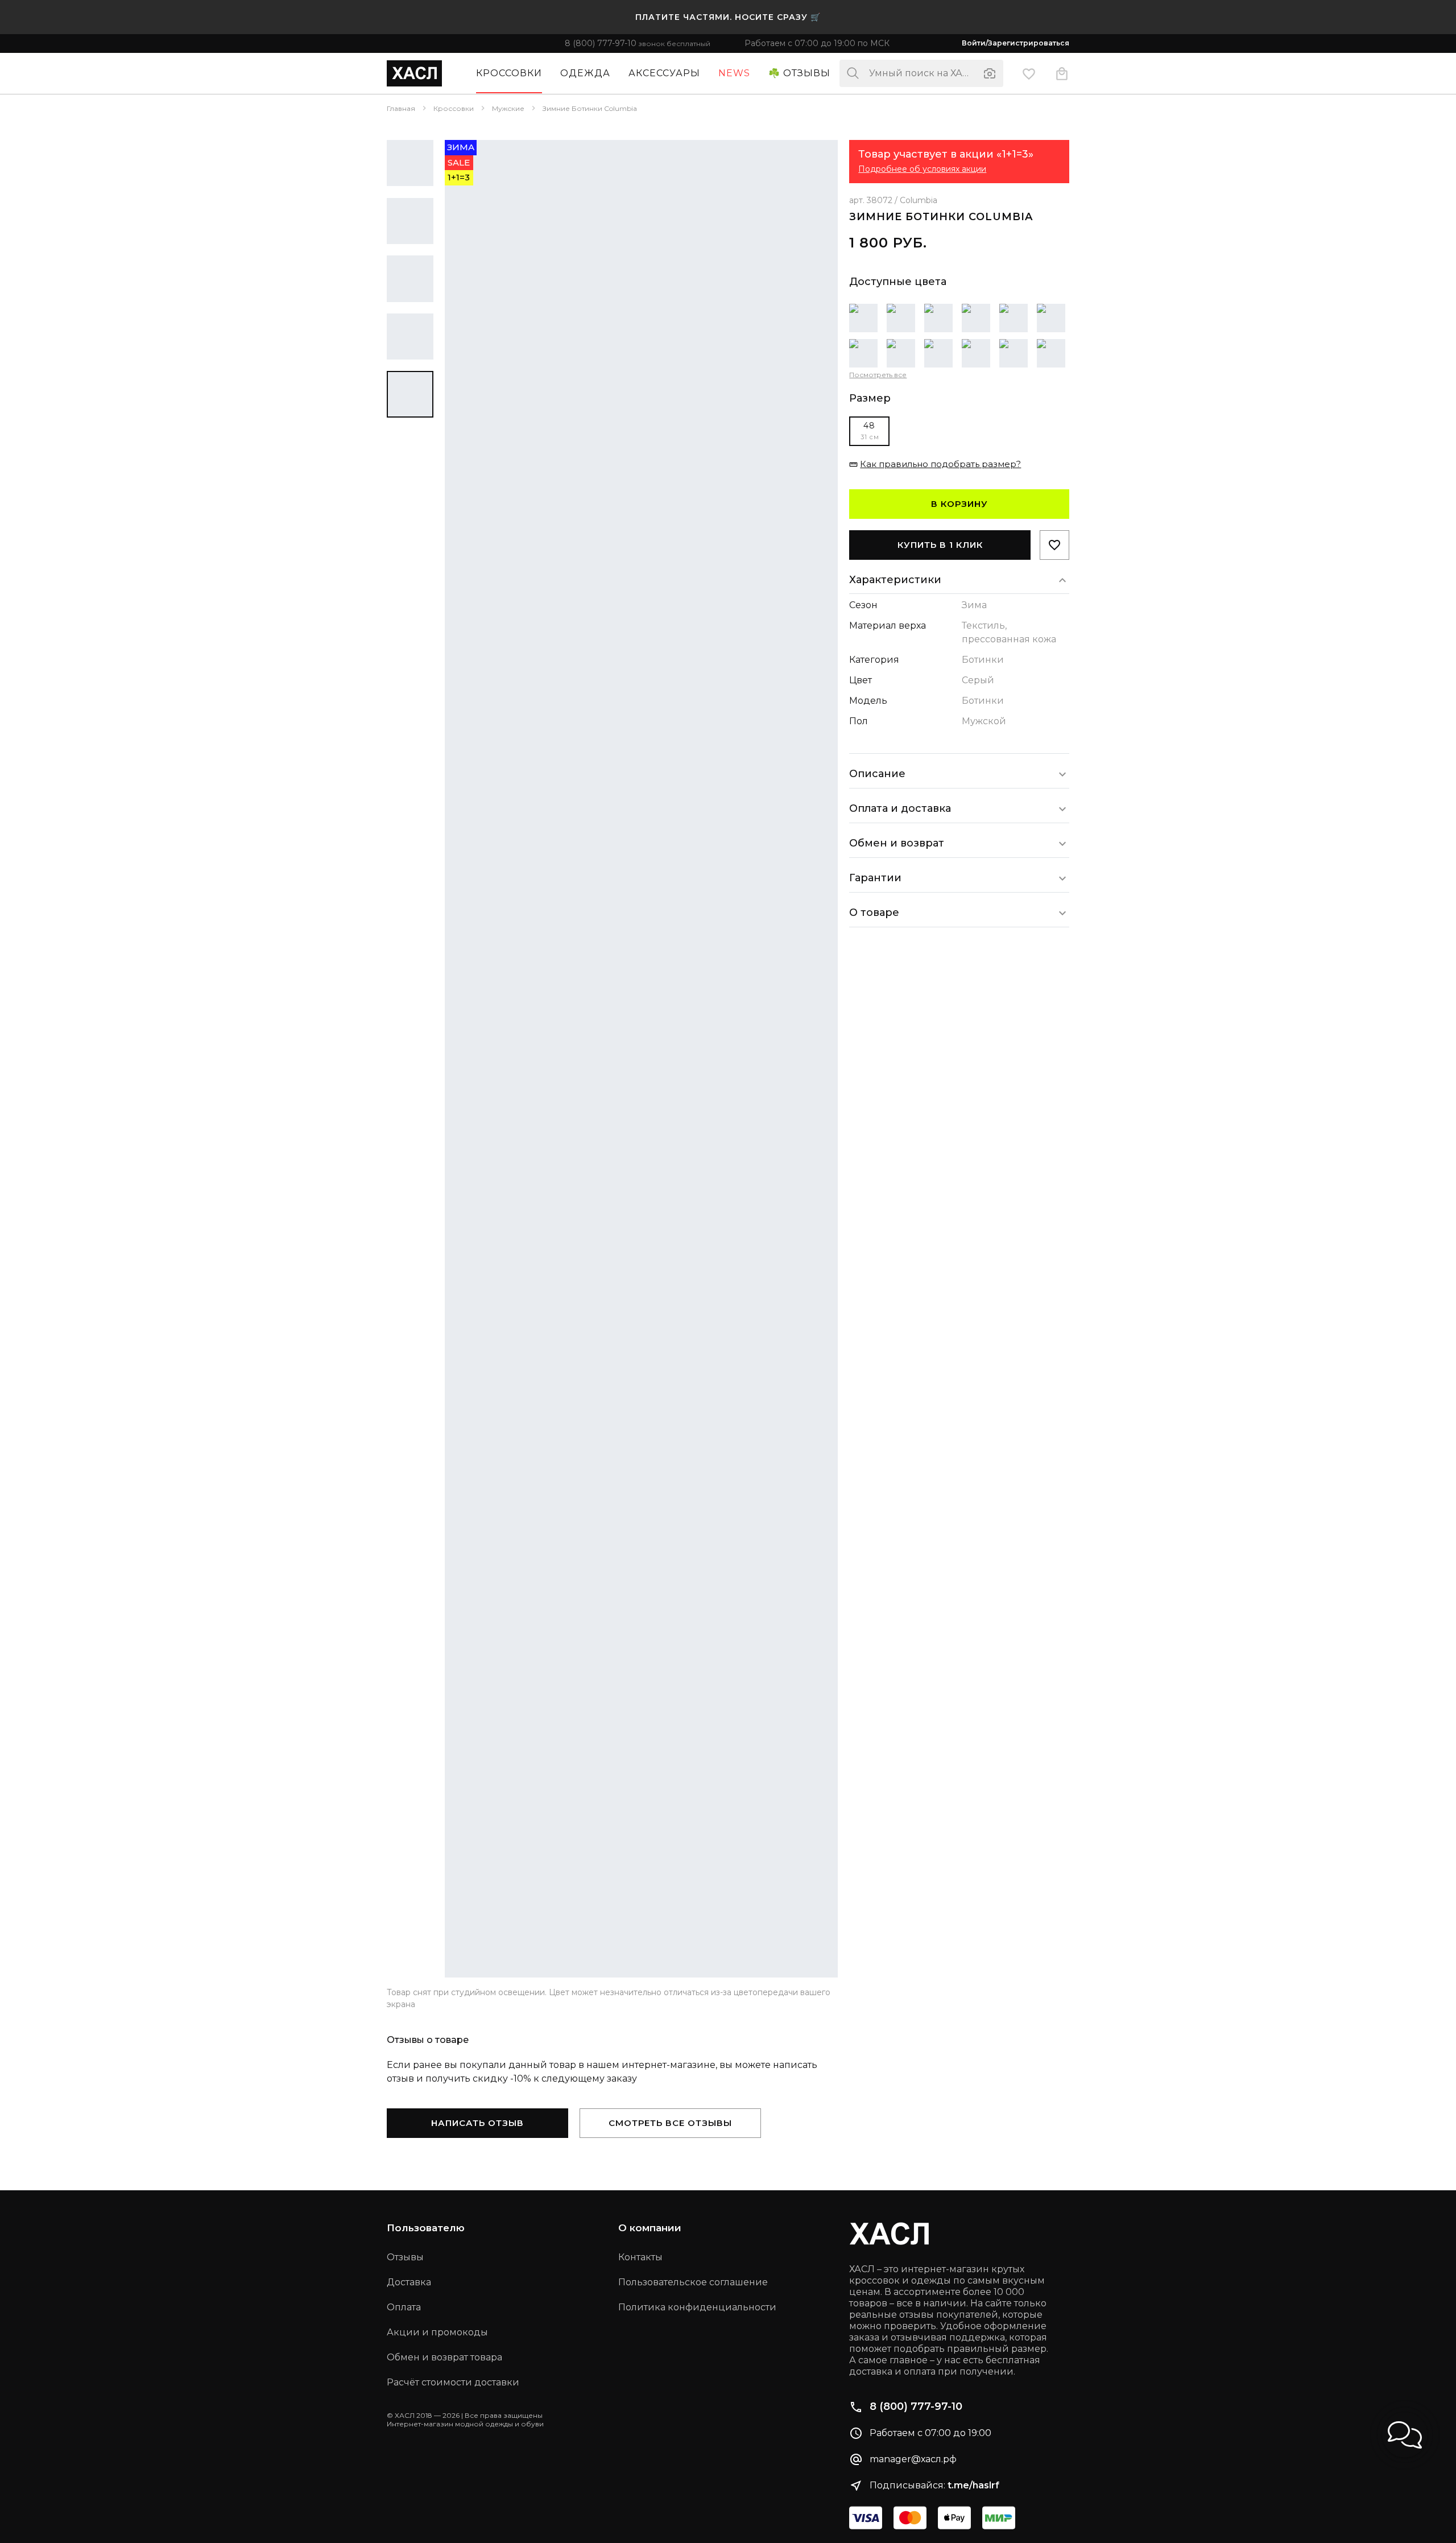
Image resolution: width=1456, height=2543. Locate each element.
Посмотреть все (878, 375)
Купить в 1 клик (940, 545)
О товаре (874, 913)
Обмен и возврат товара (444, 2357)
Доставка (409, 2282)
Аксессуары (664, 73)
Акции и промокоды (437, 2332)
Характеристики (895, 580)
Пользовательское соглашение (693, 2282)
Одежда (585, 73)
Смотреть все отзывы (670, 2123)
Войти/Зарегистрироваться (1016, 43)
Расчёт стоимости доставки (453, 2382)
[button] (1405, 2435)
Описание (877, 774)
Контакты (640, 2257)
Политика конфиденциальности (697, 2307)
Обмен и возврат (897, 843)
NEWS (734, 73)
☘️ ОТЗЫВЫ (799, 73)
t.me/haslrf (973, 2485)
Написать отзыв (477, 2123)
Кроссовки (509, 73)
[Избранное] (1029, 73)
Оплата (404, 2307)
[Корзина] (1062, 73)
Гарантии (875, 878)
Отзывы (405, 2257)
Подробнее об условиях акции (922, 169)
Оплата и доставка (900, 808)
